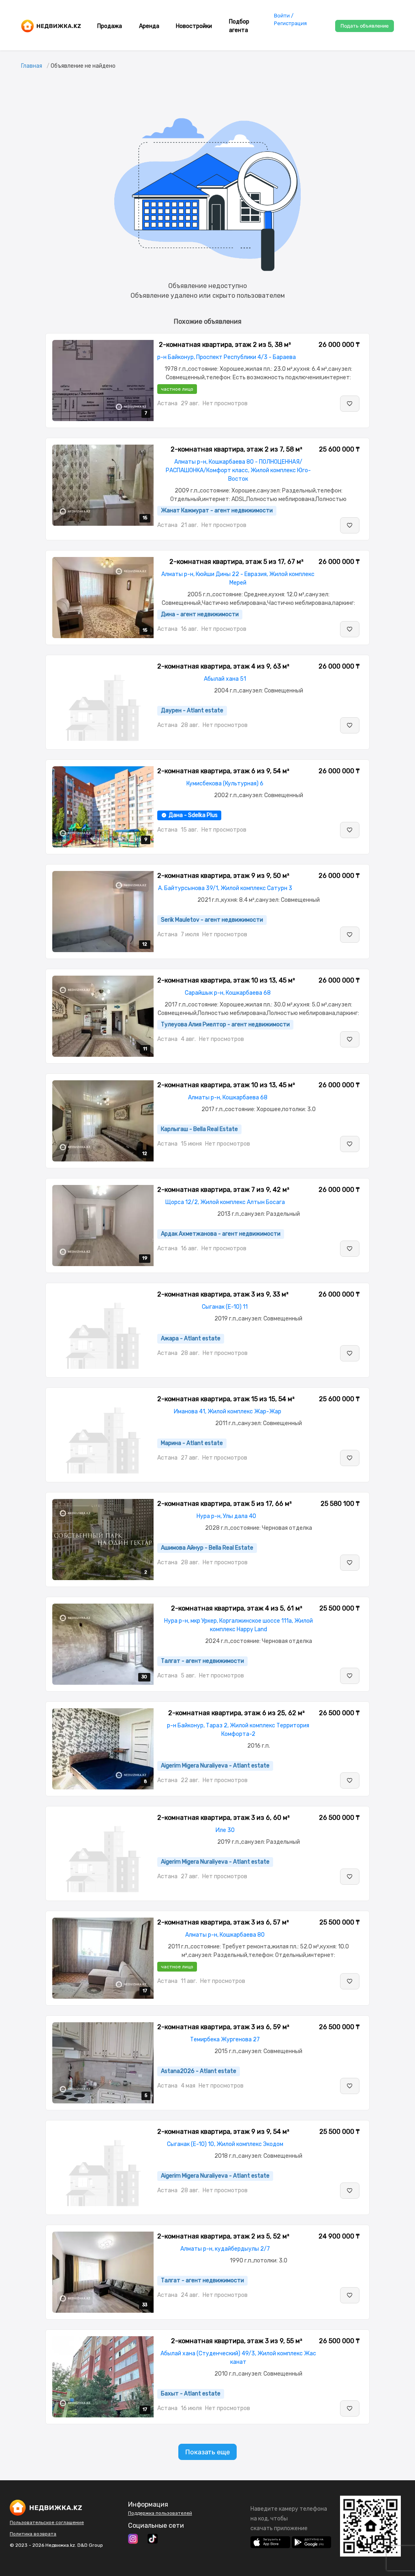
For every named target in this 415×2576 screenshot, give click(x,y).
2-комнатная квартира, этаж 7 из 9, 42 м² (223, 1190)
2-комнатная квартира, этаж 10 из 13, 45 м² (226, 980)
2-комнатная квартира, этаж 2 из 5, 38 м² (225, 345)
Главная (32, 66)
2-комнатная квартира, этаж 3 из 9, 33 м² (223, 1294)
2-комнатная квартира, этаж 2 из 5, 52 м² (223, 2236)
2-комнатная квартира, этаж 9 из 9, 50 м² (223, 876)
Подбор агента (239, 26)
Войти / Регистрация (290, 19)
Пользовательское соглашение (47, 2522)
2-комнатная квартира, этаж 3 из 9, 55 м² (237, 2341)
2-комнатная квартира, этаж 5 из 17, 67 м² (236, 562)
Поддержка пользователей (160, 2513)
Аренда (149, 26)
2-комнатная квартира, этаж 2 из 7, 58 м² (236, 449)
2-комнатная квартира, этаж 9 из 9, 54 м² (223, 2132)
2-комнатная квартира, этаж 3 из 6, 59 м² (223, 2027)
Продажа (110, 26)
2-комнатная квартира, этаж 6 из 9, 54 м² (223, 771)
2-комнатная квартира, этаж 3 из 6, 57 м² (223, 1922)
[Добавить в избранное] (350, 404)
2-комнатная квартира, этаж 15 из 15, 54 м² (226, 1399)
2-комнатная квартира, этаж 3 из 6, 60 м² (224, 1818)
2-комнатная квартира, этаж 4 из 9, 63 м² (223, 666)
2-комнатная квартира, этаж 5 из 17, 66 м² (225, 1504)
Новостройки (194, 26)
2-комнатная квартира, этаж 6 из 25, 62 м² (236, 1713)
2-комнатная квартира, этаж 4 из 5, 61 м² (237, 1608)
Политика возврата (33, 2534)
